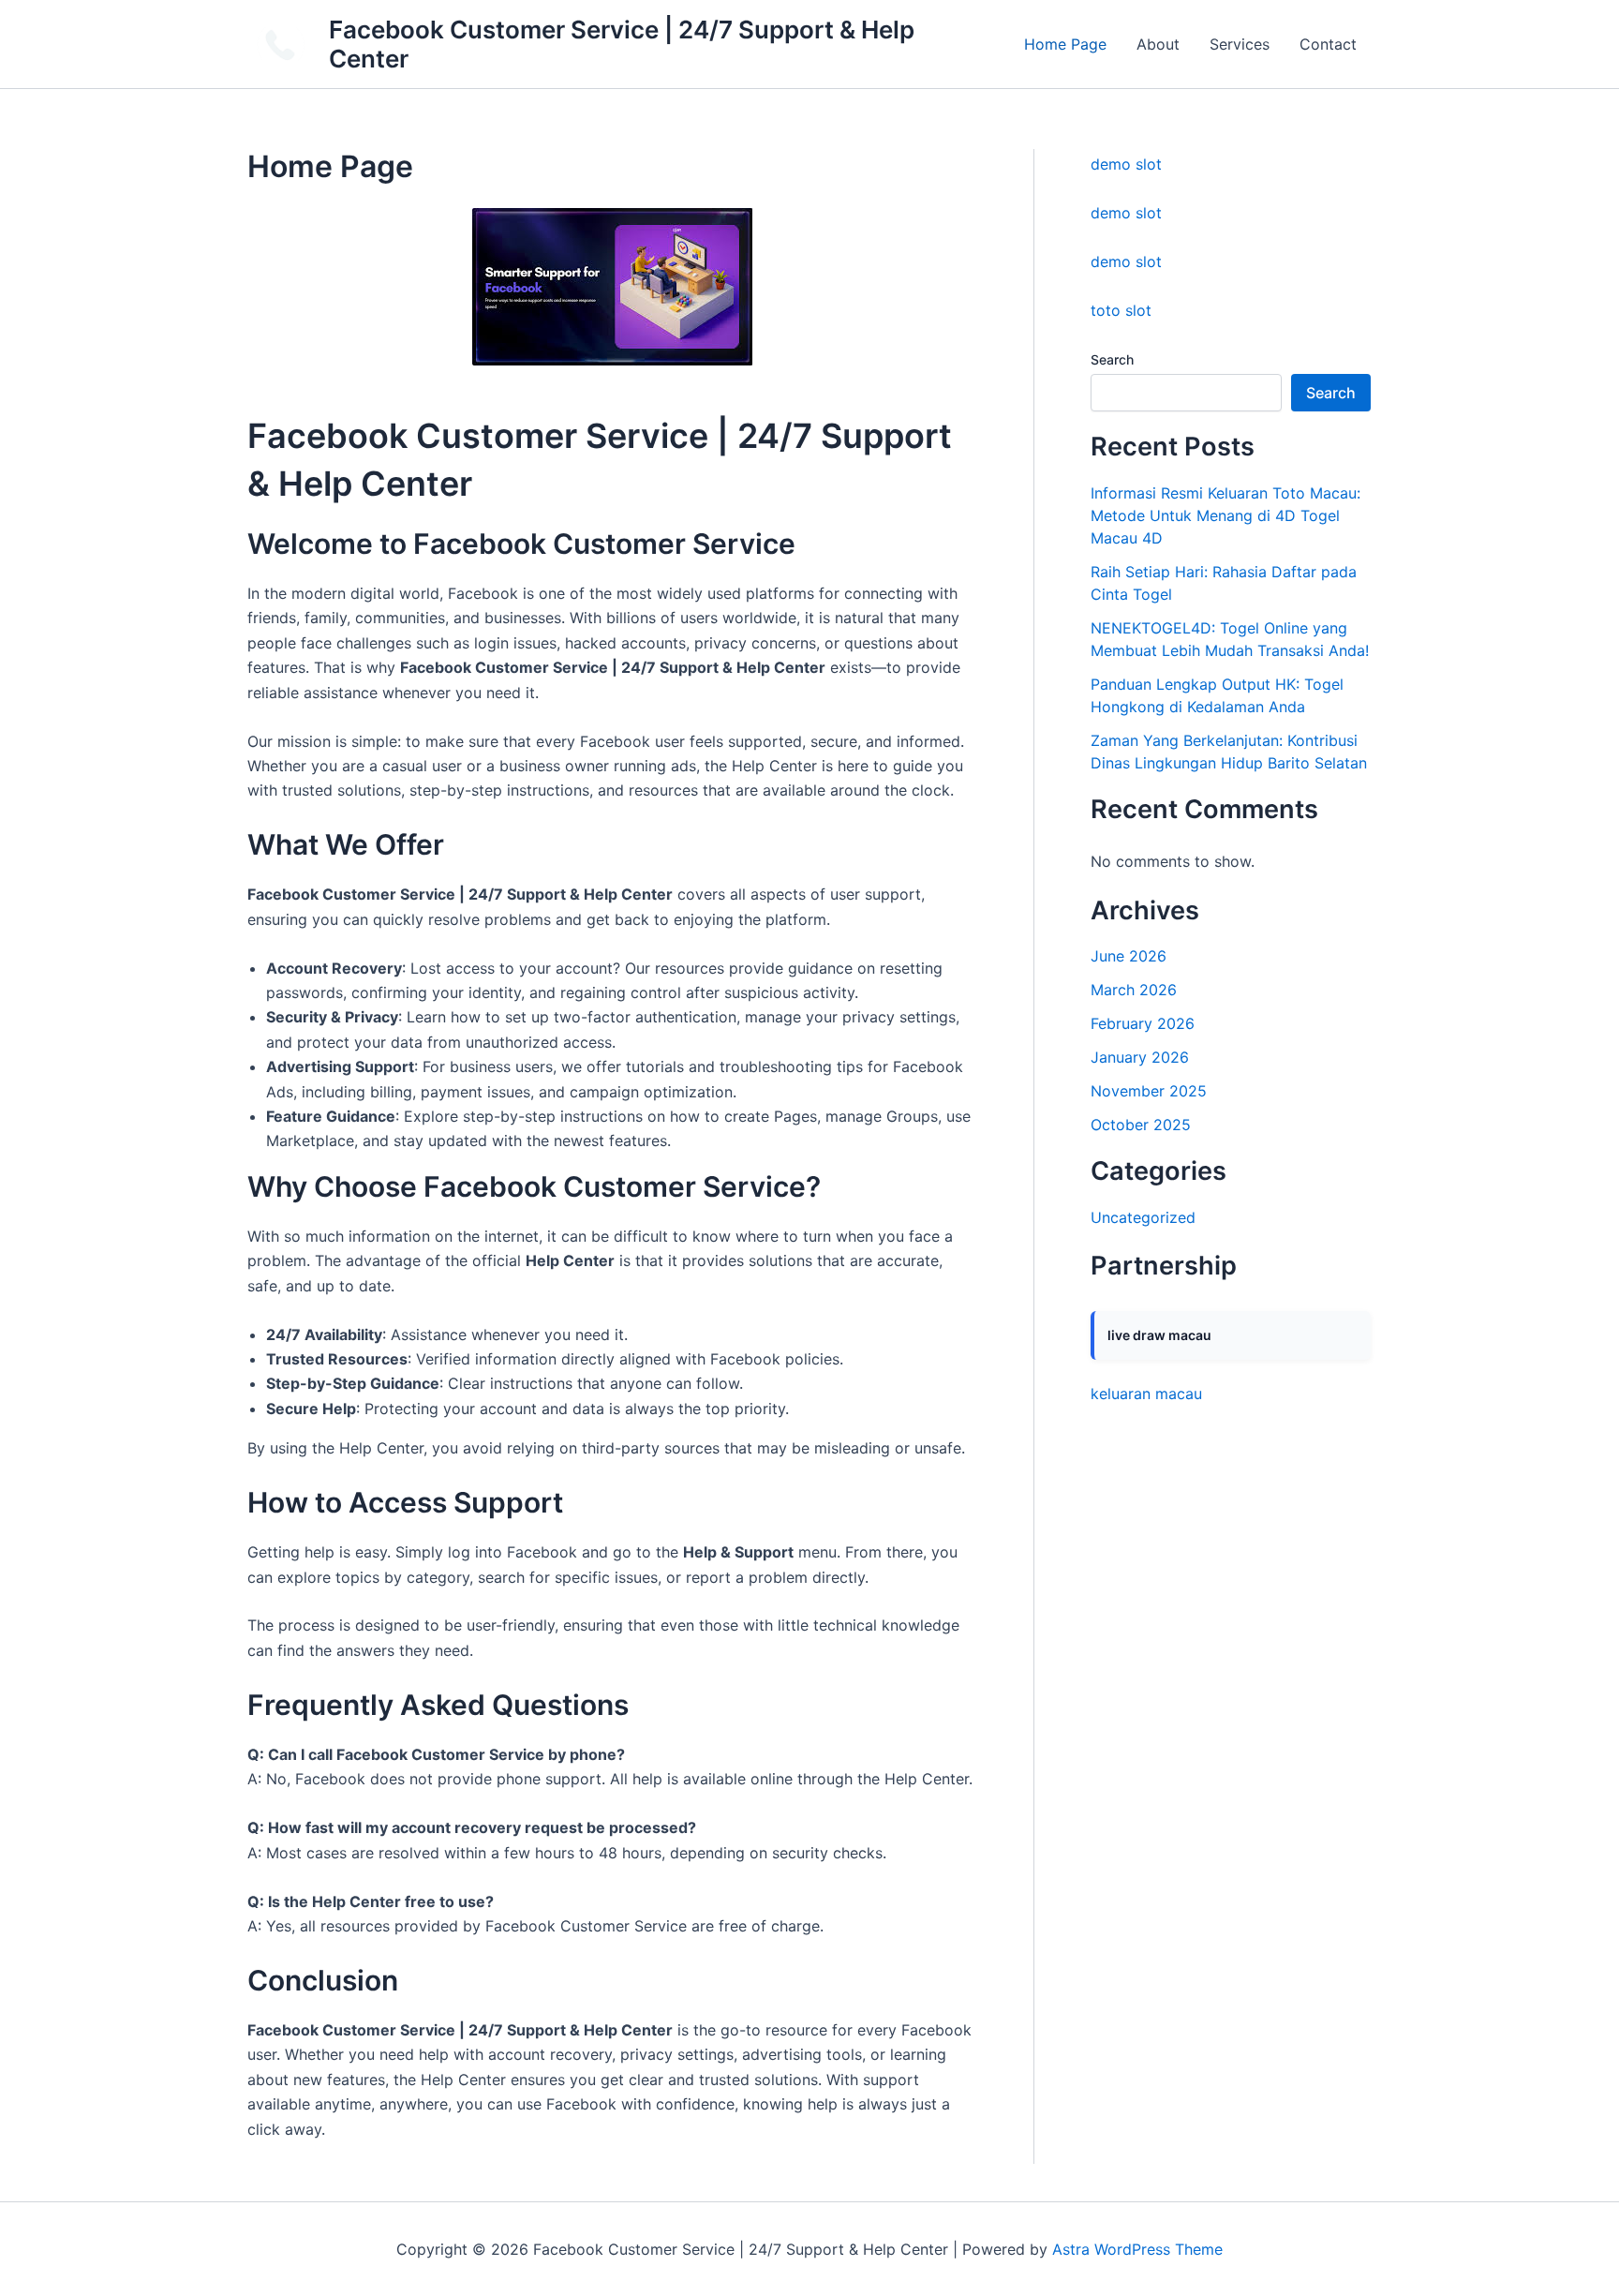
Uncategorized (1143, 1217)
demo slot (1126, 164)
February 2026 (1143, 1023)
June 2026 (1129, 956)
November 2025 (1149, 1091)
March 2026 (1134, 990)
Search (1112, 359)
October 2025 (1141, 1125)
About (1158, 44)
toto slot (1121, 310)
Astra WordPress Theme (1137, 2249)
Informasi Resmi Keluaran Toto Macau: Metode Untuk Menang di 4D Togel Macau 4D (1225, 515)
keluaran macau (1146, 1394)
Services (1240, 44)
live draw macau (1159, 1335)
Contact (1328, 44)
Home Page (1065, 44)
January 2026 (1140, 1057)
